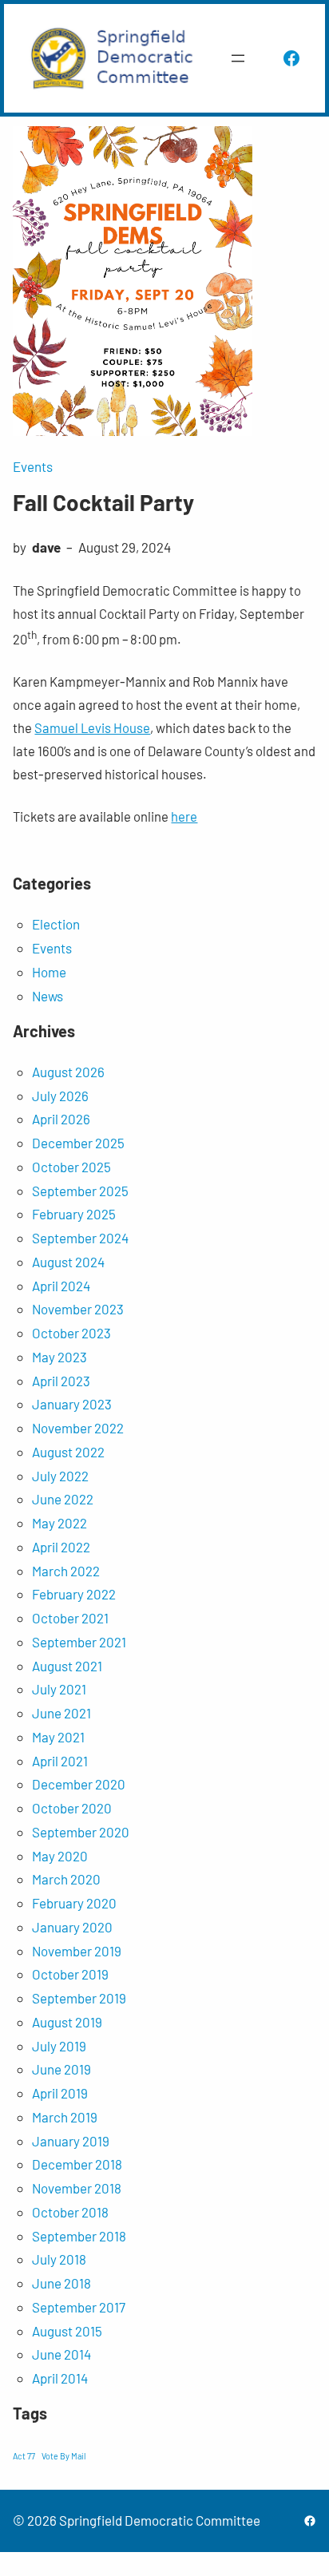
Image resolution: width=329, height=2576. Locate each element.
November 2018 (77, 2188)
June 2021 (61, 1713)
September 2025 (80, 1191)
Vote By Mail (63, 2456)
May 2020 (60, 1856)
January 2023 (72, 1404)
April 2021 (60, 1761)
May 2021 (58, 1737)
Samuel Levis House (92, 727)
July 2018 (59, 2259)
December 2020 (79, 1784)
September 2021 (79, 1642)
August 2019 (67, 2022)
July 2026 (60, 1096)
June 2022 (63, 1499)
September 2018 (79, 2236)
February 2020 (74, 1903)
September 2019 (79, 1998)
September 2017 (79, 2307)
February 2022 (74, 1594)
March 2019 (65, 2117)
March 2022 (66, 1571)
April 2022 (61, 1547)
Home (49, 972)
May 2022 (59, 1523)
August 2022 (68, 1452)
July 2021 (59, 1689)
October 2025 (71, 1167)
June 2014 (61, 2354)
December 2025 (78, 1143)
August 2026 (68, 1072)
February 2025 (74, 1214)
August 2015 (67, 2331)
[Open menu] (238, 58)
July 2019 (59, 2046)
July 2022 (60, 1476)
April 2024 (61, 1286)
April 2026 (61, 1119)
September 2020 (81, 1832)
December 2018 (77, 2164)
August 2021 (67, 1666)
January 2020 (72, 1927)
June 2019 (61, 2069)
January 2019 (71, 2141)
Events (33, 466)
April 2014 (60, 2378)
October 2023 (71, 1333)
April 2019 (60, 2093)
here (184, 816)
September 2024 (80, 1238)
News (48, 996)
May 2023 (59, 1357)
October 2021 (70, 1618)
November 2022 (78, 1428)
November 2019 (77, 1951)
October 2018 (70, 2212)
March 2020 (66, 1879)
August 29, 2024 (125, 547)
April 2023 (61, 1381)
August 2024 (68, 1262)
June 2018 (61, 2283)
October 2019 (70, 1974)
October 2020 (72, 1808)
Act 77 (24, 2456)
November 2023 (78, 1309)
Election (56, 924)
